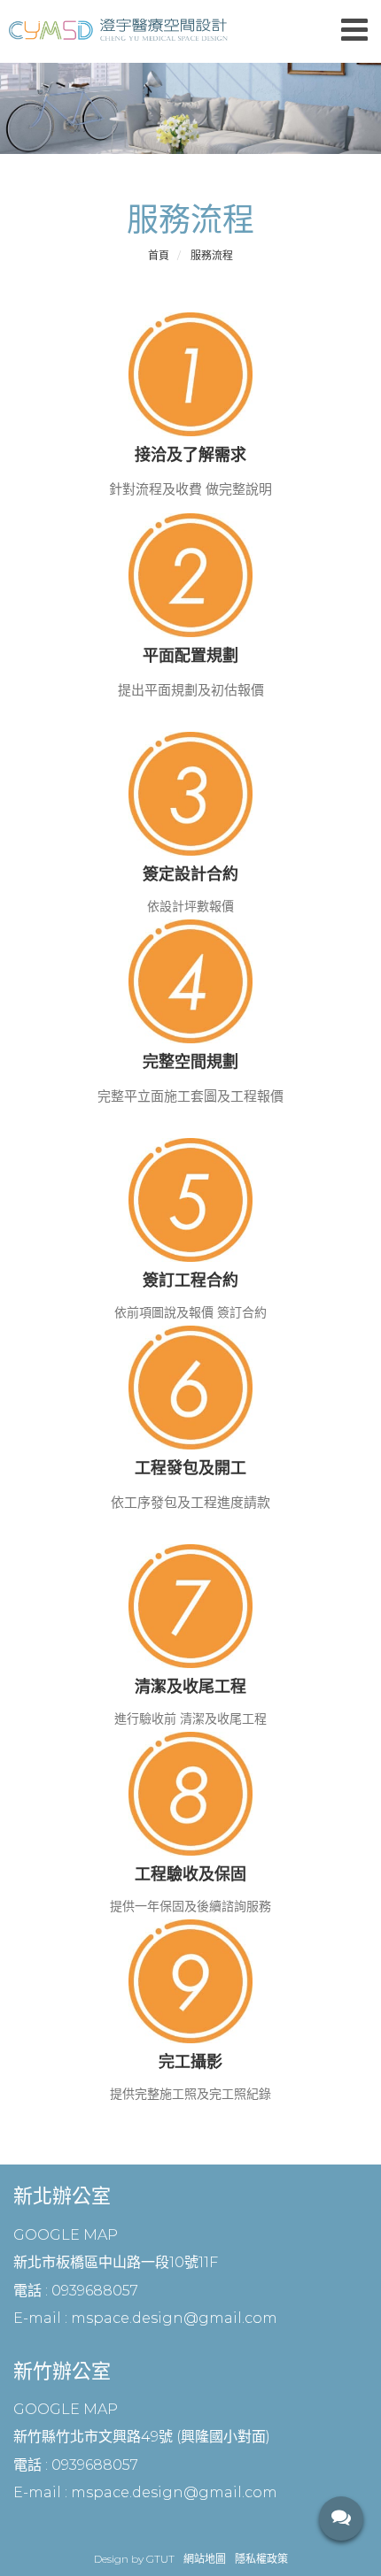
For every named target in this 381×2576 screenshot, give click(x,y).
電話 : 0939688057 (76, 2291)
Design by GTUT (134, 2559)
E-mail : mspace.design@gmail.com (145, 2318)
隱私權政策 (261, 2559)
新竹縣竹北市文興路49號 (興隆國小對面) (142, 2437)
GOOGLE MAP (66, 2235)
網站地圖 (205, 2559)
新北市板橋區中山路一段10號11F (116, 2262)
